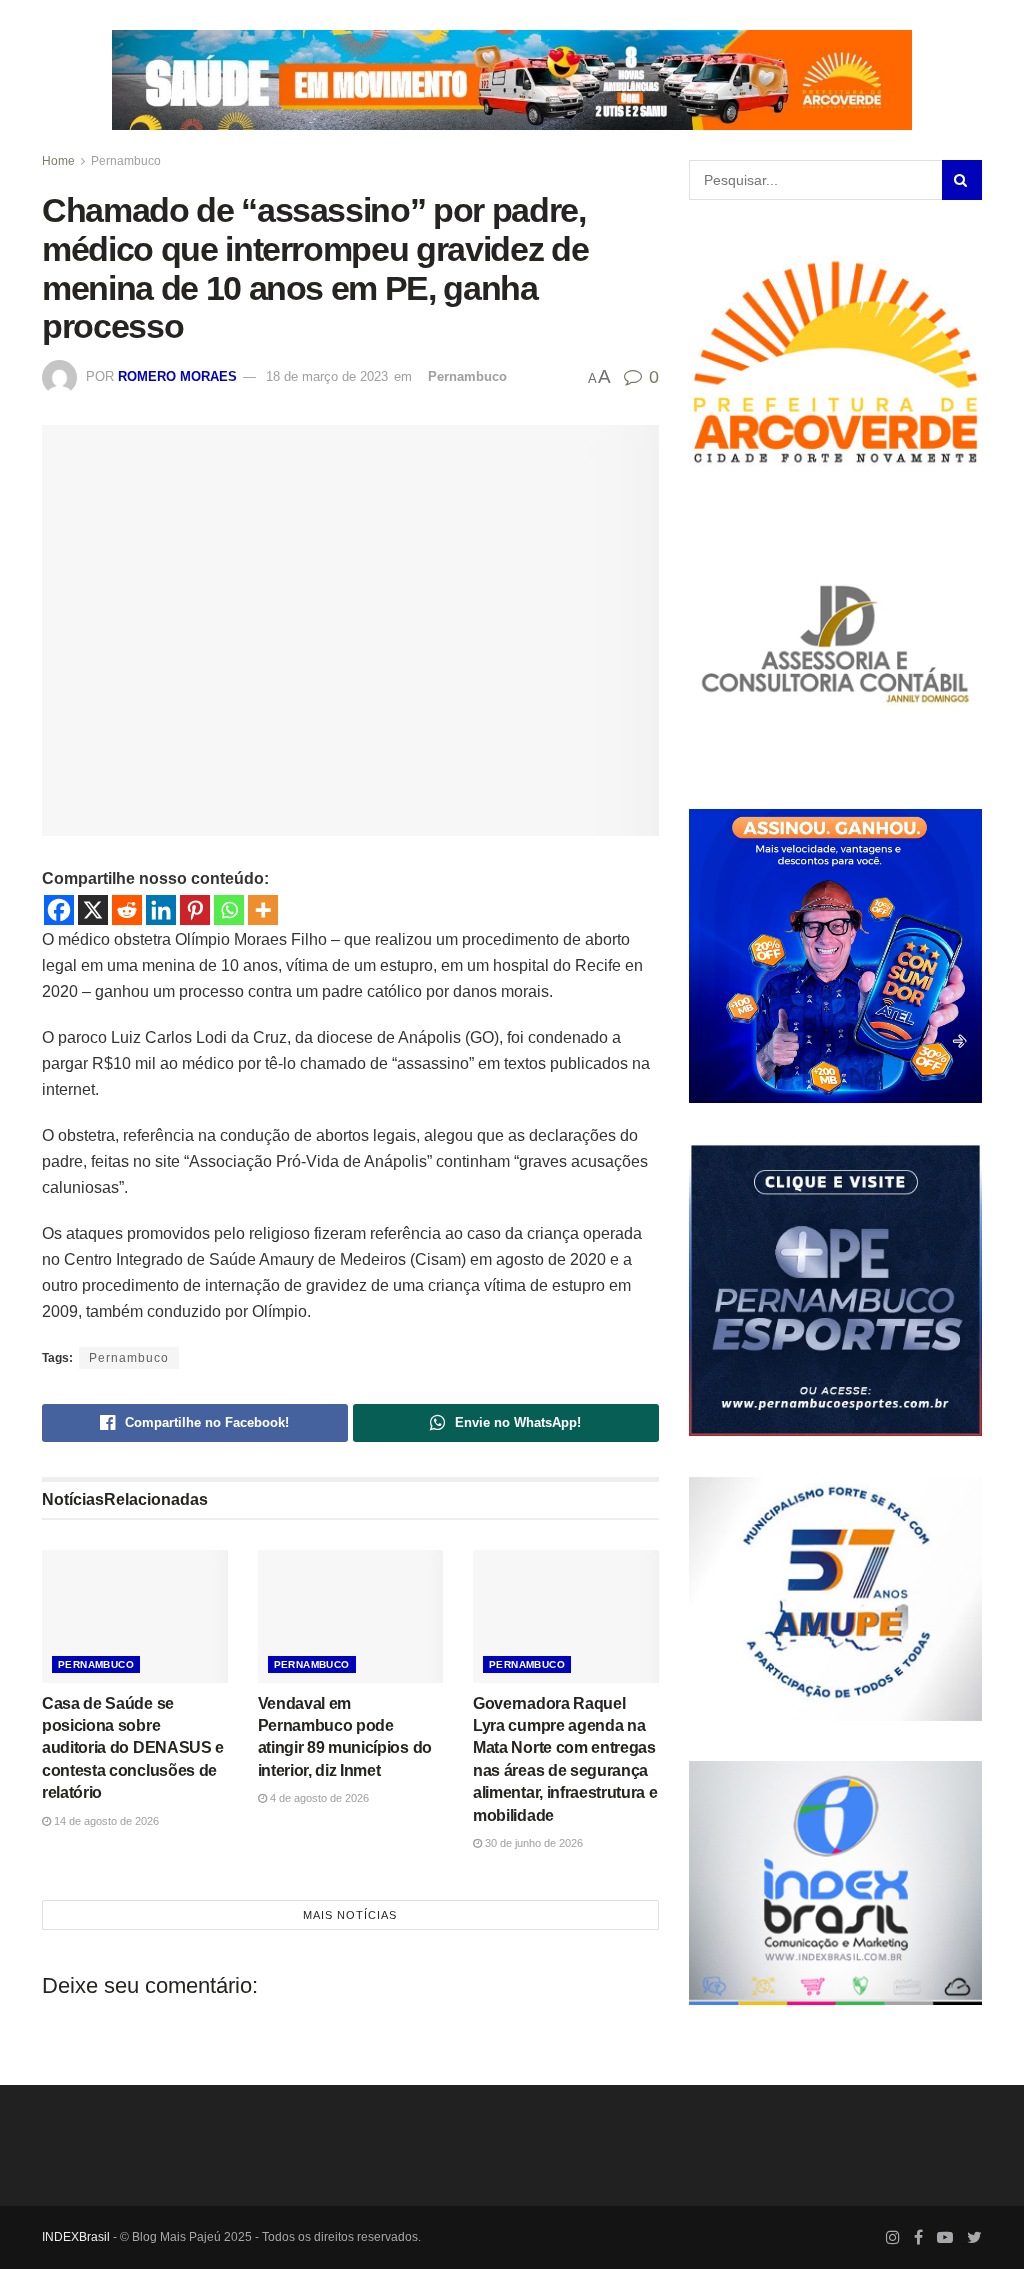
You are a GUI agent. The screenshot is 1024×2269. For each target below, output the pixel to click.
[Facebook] (59, 910)
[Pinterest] (195, 910)
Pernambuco (126, 161)
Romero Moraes (177, 376)
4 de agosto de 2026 (318, 1798)
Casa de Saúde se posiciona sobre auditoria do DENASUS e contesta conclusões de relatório (133, 1748)
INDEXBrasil (76, 2237)
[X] (93, 910)
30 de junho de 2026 (532, 1843)
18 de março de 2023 (327, 376)
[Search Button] (962, 180)
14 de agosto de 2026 (105, 1821)
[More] (263, 910)
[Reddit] (127, 910)
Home (58, 161)
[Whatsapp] (229, 910)
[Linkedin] (161, 910)
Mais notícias (350, 1915)
